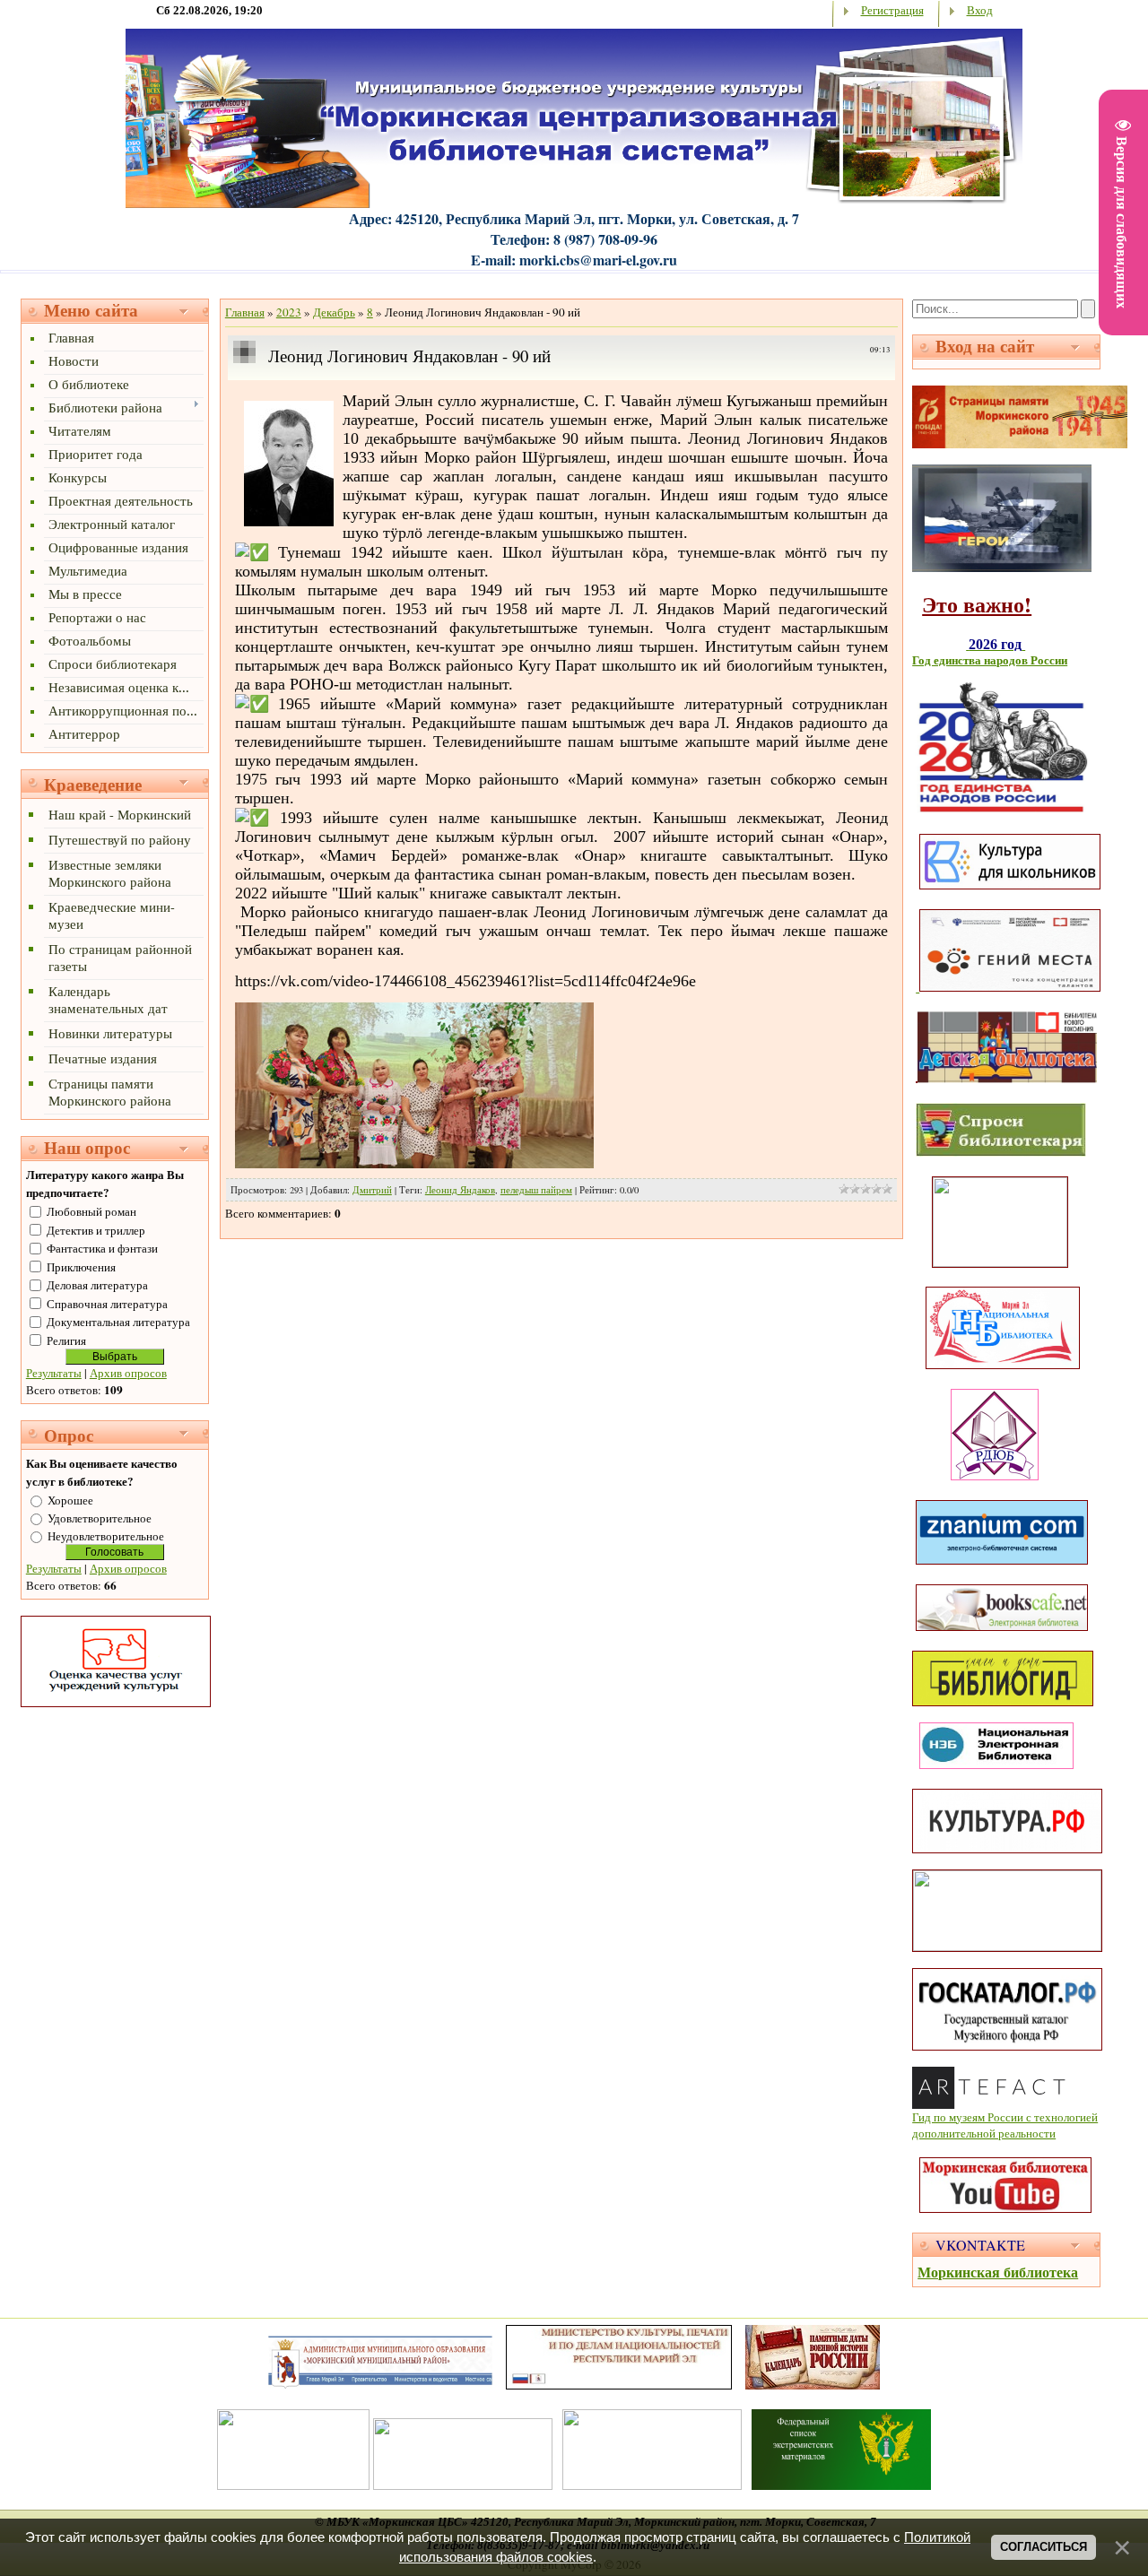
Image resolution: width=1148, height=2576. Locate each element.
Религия (66, 1340)
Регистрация (892, 10)
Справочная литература (107, 1304)
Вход (980, 10)
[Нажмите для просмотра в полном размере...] (289, 522)
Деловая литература (97, 1285)
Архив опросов (128, 1373)
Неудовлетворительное (106, 1536)
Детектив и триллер (96, 1230)
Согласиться (1044, 2547)
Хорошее (70, 1500)
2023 (289, 312)
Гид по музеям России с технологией (1005, 2117)
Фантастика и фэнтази (102, 1248)
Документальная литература (118, 1322)
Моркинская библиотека (998, 2272)
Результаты (54, 1373)
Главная (245, 312)
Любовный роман (91, 1211)
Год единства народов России (990, 660)
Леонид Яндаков (460, 1190)
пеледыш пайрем (536, 1190)
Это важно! (977, 604)
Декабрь (334, 312)
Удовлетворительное (100, 1518)
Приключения (81, 1267)
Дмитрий (372, 1190)
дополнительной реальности (984, 2133)
